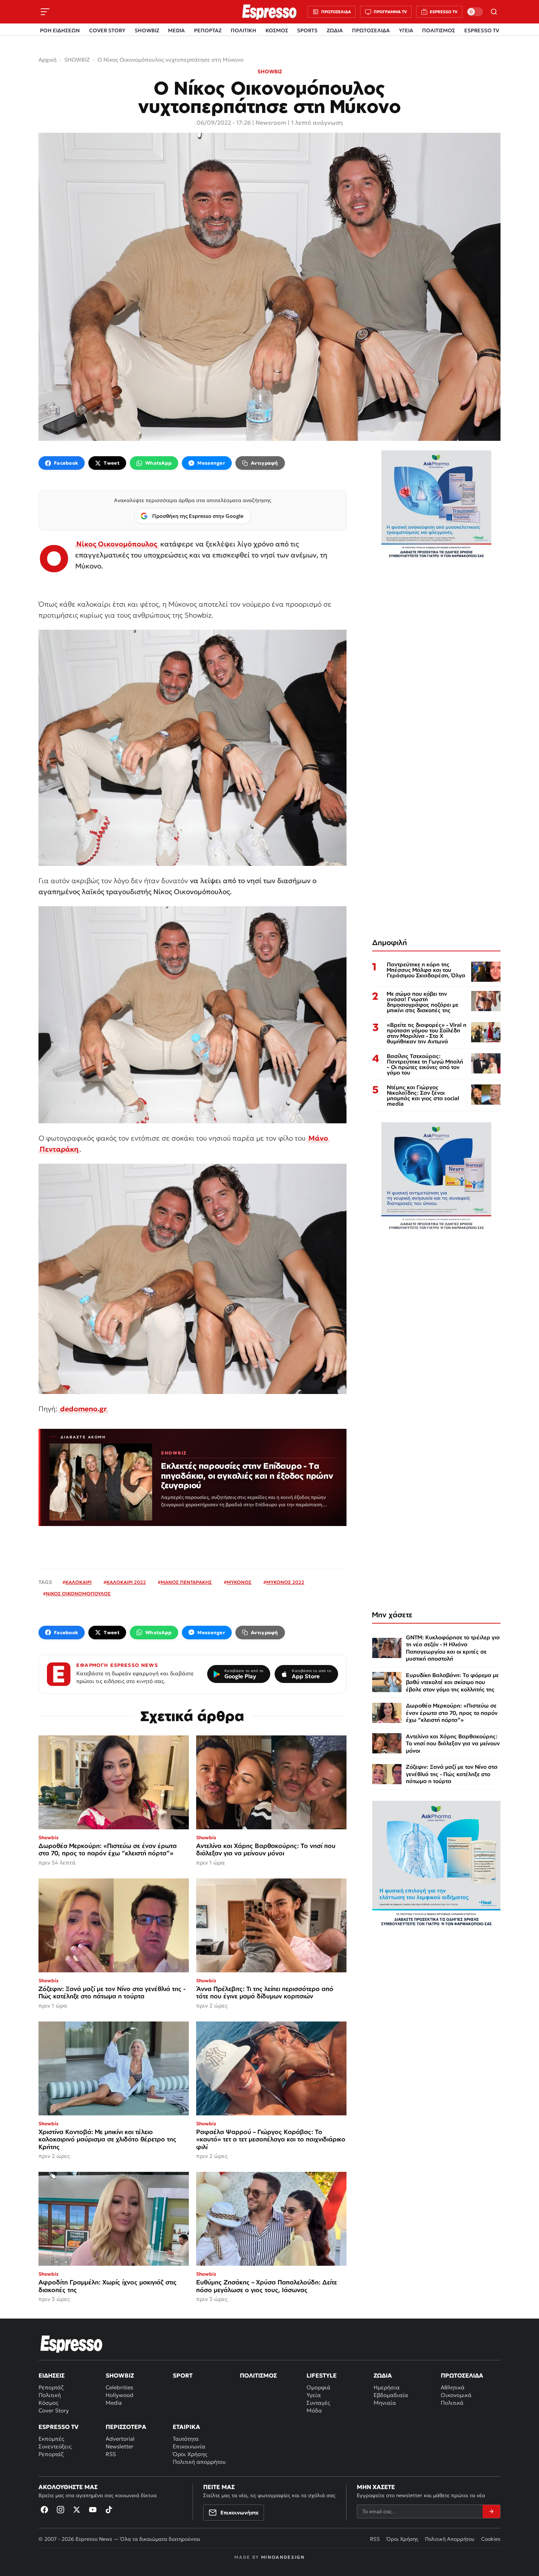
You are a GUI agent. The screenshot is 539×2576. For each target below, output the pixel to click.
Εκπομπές (51, 2439)
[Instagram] (60, 2510)
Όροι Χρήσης (190, 2454)
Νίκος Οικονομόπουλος (117, 544)
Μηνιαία (385, 2403)
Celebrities (119, 2387)
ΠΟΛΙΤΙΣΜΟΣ (439, 30)
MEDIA (176, 30)
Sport (183, 2375)
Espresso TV (58, 2427)
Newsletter (120, 2446)
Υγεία (314, 2395)
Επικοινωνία (189, 2446)
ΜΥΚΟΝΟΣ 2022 (285, 1582)
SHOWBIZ (147, 30)
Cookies (491, 2539)
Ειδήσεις (52, 2375)
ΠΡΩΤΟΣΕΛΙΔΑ (371, 30)
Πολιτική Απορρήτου (450, 2539)
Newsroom (271, 122)
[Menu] (45, 12)
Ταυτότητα (186, 2439)
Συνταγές (318, 2403)
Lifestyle (322, 2375)
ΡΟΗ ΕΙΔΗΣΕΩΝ (60, 30)
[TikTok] (109, 2510)
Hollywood (120, 2395)
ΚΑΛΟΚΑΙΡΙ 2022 (126, 1582)
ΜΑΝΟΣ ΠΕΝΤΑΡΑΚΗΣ (186, 1582)
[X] (77, 2510)
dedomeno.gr (83, 1409)
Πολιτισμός (258, 2375)
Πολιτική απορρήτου (199, 2462)
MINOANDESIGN (283, 2557)
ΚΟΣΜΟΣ (277, 30)
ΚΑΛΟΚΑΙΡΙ (78, 1582)
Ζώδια (383, 2375)
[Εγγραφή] (491, 2511)
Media (114, 2403)
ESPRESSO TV (482, 30)
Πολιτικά (452, 2403)
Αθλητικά (453, 2387)
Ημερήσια (387, 2387)
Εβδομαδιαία (391, 2395)
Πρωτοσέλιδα (462, 2375)
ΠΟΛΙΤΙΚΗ (243, 30)
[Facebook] (44, 2510)
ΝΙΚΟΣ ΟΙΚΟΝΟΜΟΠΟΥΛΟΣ (78, 1594)
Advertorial (120, 2439)
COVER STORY (107, 30)
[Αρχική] (71, 2344)
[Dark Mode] (475, 12)
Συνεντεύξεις (55, 2446)
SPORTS (307, 30)
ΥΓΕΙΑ (406, 30)
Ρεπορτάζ (51, 2387)
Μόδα (314, 2410)
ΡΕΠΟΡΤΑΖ (208, 30)
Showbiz (120, 2375)
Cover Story (54, 2410)
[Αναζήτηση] (494, 12)
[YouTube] (93, 2510)
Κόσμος (48, 2403)
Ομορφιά (318, 2387)
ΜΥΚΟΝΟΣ (239, 1582)
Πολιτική (50, 2395)
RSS (111, 2454)
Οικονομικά (456, 2395)
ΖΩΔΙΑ (335, 30)
